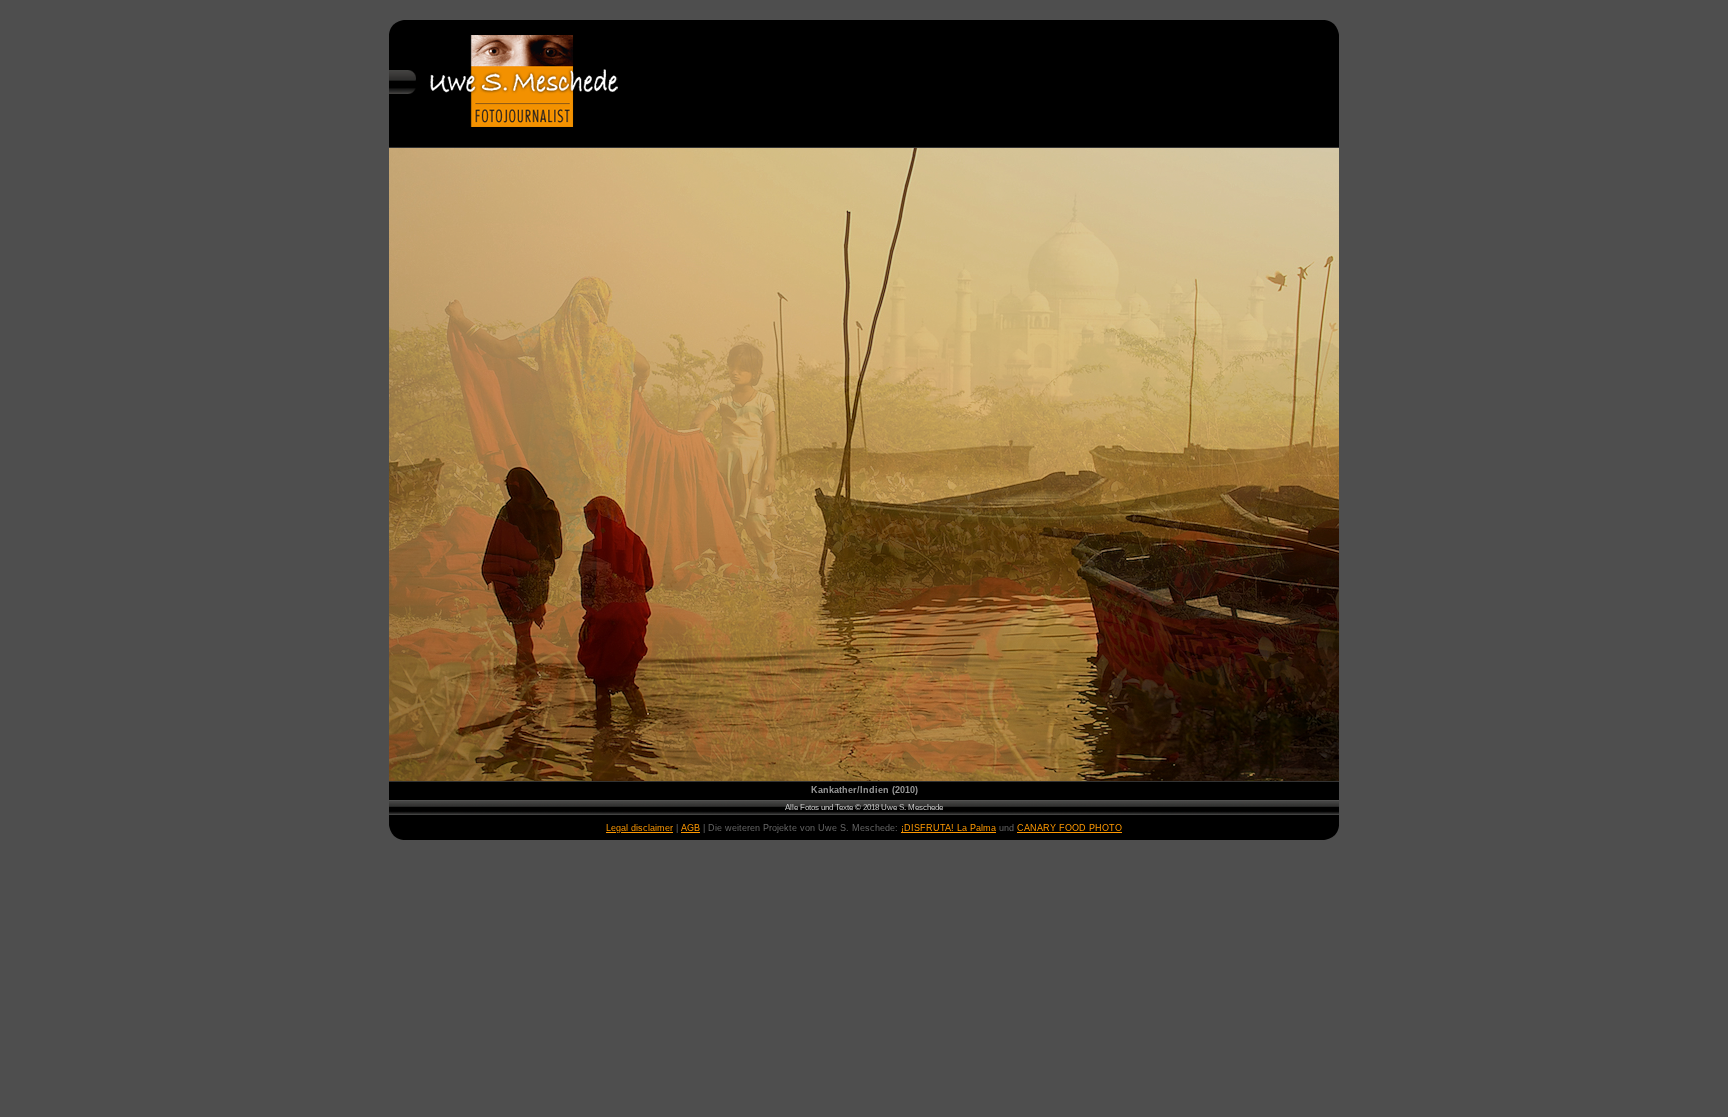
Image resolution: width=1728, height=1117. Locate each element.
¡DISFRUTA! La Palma (948, 828)
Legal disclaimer (639, 828)
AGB (690, 828)
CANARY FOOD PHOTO (1069, 828)
